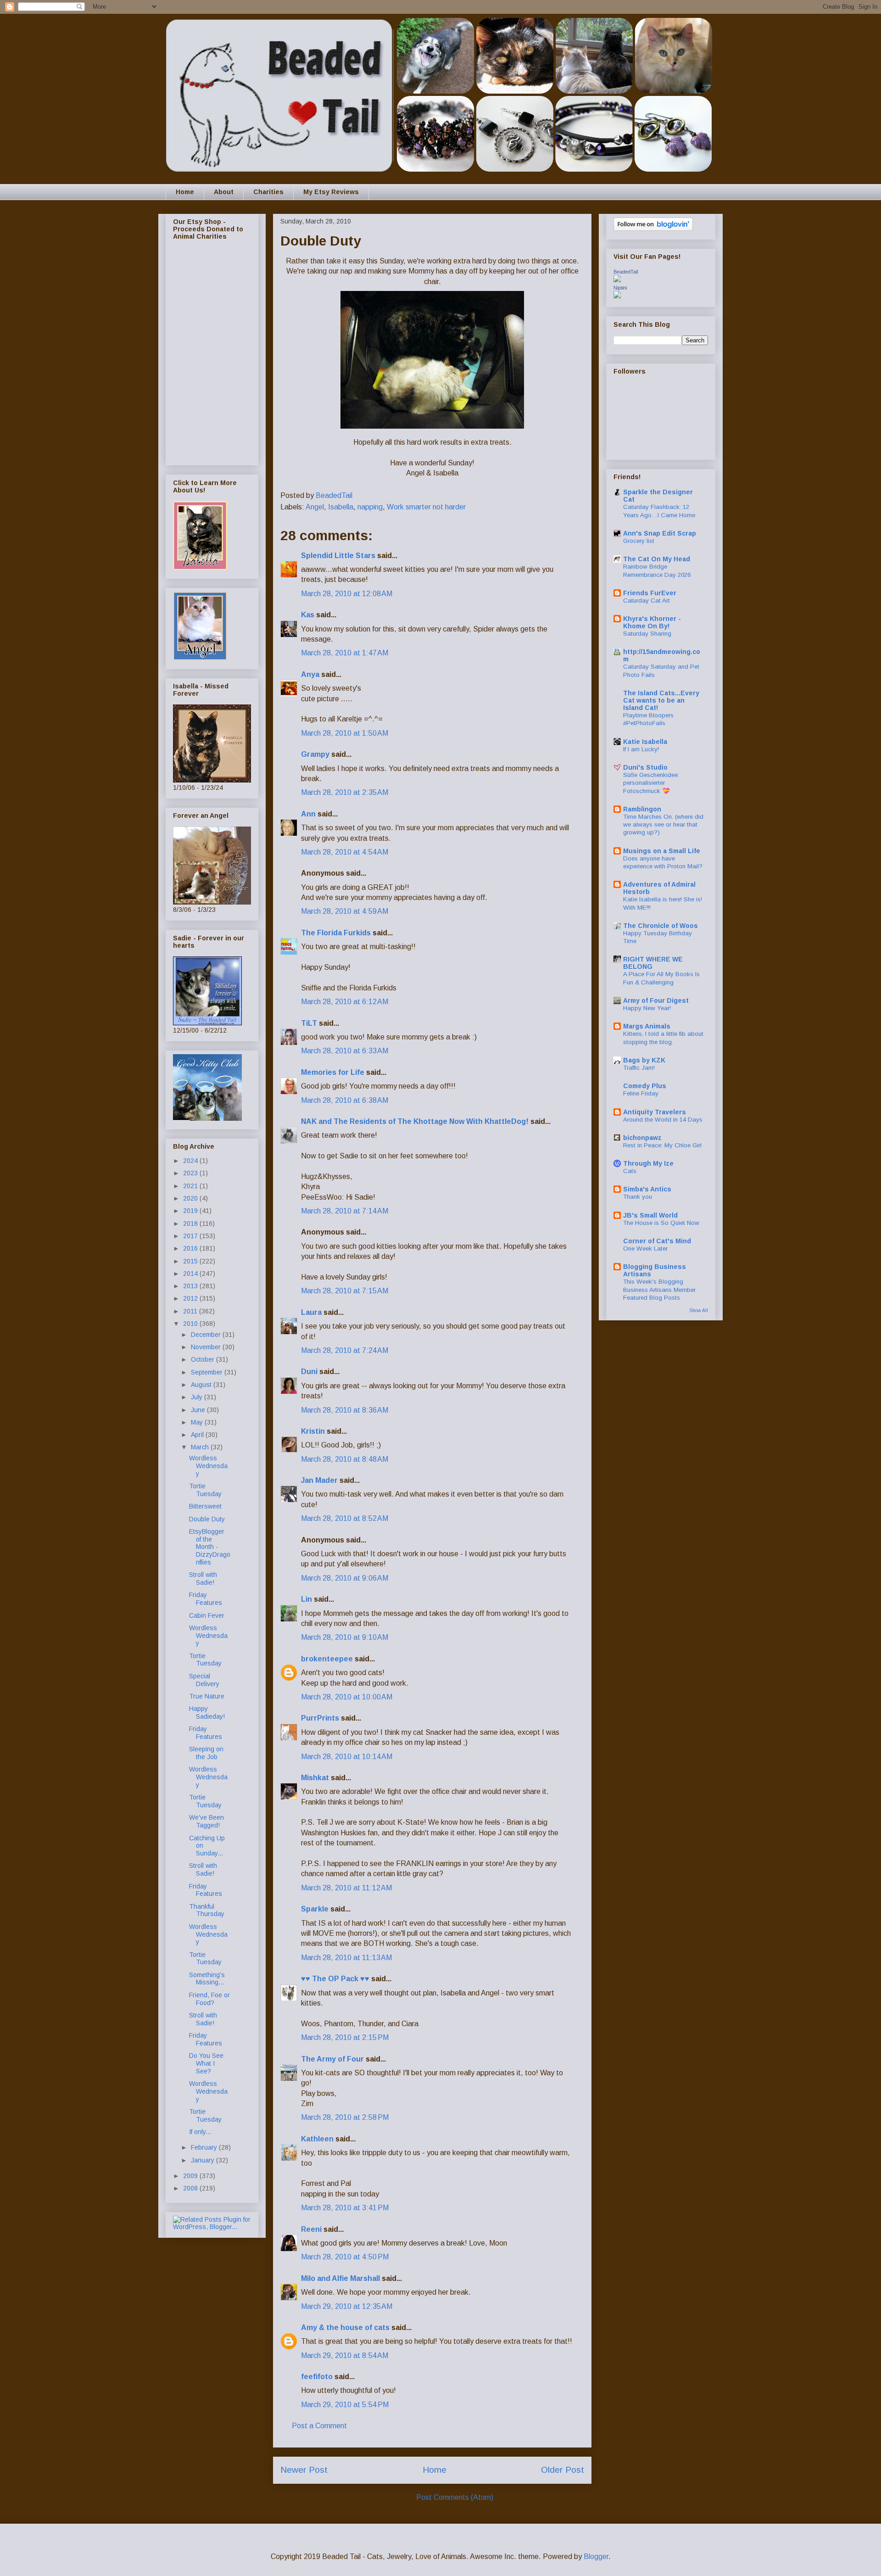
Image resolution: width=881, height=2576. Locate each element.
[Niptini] (617, 296)
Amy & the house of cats (345, 2327)
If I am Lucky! (641, 749)
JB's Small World (650, 1215)
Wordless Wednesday (208, 1466)
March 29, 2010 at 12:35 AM (347, 2306)
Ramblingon (642, 809)
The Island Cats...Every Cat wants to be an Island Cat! (661, 700)
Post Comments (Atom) (455, 2497)
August (202, 1385)
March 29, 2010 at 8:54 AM (345, 2355)
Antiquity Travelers (655, 1112)
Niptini (620, 288)
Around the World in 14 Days (663, 1120)
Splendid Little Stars (338, 556)
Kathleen (317, 2139)
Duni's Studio (645, 767)
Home (185, 192)
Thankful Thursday (207, 1910)
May (198, 1422)
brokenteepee (327, 1659)
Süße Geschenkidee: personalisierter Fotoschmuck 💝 (651, 783)
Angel (315, 507)
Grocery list (639, 541)
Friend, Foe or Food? (209, 1999)
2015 (191, 1261)
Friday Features (206, 1599)
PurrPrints (320, 1718)
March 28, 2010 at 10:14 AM (347, 1757)
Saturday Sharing (647, 634)
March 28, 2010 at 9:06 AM (345, 1578)
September (208, 1372)
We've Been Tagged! (206, 1821)
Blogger (596, 2556)
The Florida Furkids (336, 933)
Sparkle (315, 1909)
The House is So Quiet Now (661, 1223)
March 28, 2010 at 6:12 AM (345, 1002)
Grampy (315, 754)
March (201, 1447)
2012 (191, 1298)
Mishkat (315, 1778)
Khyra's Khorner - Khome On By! (652, 622)
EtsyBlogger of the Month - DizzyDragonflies (210, 1547)
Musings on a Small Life (662, 851)
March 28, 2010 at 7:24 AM (345, 1350)
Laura (311, 1312)
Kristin (314, 1431)
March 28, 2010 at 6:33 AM (345, 1051)
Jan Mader (319, 1480)
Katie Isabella (645, 742)
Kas (308, 615)
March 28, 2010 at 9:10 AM (345, 1637)
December (207, 1335)
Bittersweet (205, 1506)
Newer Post (304, 2470)
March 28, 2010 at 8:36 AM (345, 1410)
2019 (191, 1211)
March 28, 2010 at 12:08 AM (347, 594)
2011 (191, 1311)
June (199, 1410)
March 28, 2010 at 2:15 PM (345, 2037)
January (204, 2160)
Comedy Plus (645, 1086)
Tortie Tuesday (205, 1490)
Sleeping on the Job (206, 1753)
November (207, 1347)
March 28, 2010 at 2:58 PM (345, 2117)
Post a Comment (319, 2426)
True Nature (207, 1696)
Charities (268, 192)
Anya (310, 674)
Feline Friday (641, 1093)
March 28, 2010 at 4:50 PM (345, 2257)
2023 (191, 1173)
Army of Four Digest (656, 1000)
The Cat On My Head (657, 559)
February (205, 2147)
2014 (191, 1274)
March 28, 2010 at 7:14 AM (345, 1211)
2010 (191, 1324)
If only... (200, 2132)
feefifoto (317, 2377)
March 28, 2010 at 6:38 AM (345, 1100)
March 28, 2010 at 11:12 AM (346, 1888)
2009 (191, 2176)
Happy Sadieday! (207, 1713)
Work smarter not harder (426, 507)
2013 (191, 1286)
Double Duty (207, 1519)
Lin (307, 1599)
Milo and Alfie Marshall (340, 2278)
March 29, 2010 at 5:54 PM (345, 2405)
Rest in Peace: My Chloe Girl (662, 1145)
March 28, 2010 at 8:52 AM (345, 1518)
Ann (308, 814)
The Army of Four (332, 2059)
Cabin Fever (207, 1615)
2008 (191, 2188)
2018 (191, 1224)
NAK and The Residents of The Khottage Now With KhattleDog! (415, 1121)
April (198, 1435)
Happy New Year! (647, 1008)
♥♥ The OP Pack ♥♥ (335, 1979)
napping (370, 507)
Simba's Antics (647, 1189)
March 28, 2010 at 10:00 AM (347, 1697)
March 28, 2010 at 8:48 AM (345, 1459)
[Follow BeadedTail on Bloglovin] (653, 229)
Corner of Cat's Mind (657, 1241)
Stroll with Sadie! (203, 1579)
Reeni (311, 2229)
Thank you (638, 1197)
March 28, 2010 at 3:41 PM (345, 2208)
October (204, 1359)
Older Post (563, 2470)
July (198, 1397)
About (224, 192)
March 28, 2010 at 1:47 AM (345, 653)
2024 (191, 1161)
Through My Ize (648, 1163)
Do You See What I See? (206, 2063)
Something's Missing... (207, 1979)
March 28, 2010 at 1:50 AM (345, 733)
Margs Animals (647, 1026)
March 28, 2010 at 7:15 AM (345, 1291)
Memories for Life (333, 1072)
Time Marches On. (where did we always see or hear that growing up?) (663, 825)
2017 (191, 1236)
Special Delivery (204, 1680)
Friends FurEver (650, 593)
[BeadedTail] (617, 280)
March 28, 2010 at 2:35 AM (345, 792)
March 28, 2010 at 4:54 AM (345, 852)
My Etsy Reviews (331, 192)
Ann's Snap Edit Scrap (660, 533)
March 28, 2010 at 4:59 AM (345, 911)
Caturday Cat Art (647, 601)
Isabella (341, 507)
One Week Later (645, 1249)
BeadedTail (626, 272)
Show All (699, 1310)
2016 (191, 1248)
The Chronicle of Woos (661, 926)
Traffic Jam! (639, 1068)
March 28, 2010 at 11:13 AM (346, 1958)
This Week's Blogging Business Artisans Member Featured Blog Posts (659, 1290)
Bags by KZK (644, 1060)
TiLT (309, 1023)
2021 (191, 1186)
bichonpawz (642, 1138)
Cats (630, 1171)
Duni (309, 1372)
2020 (191, 1198)
